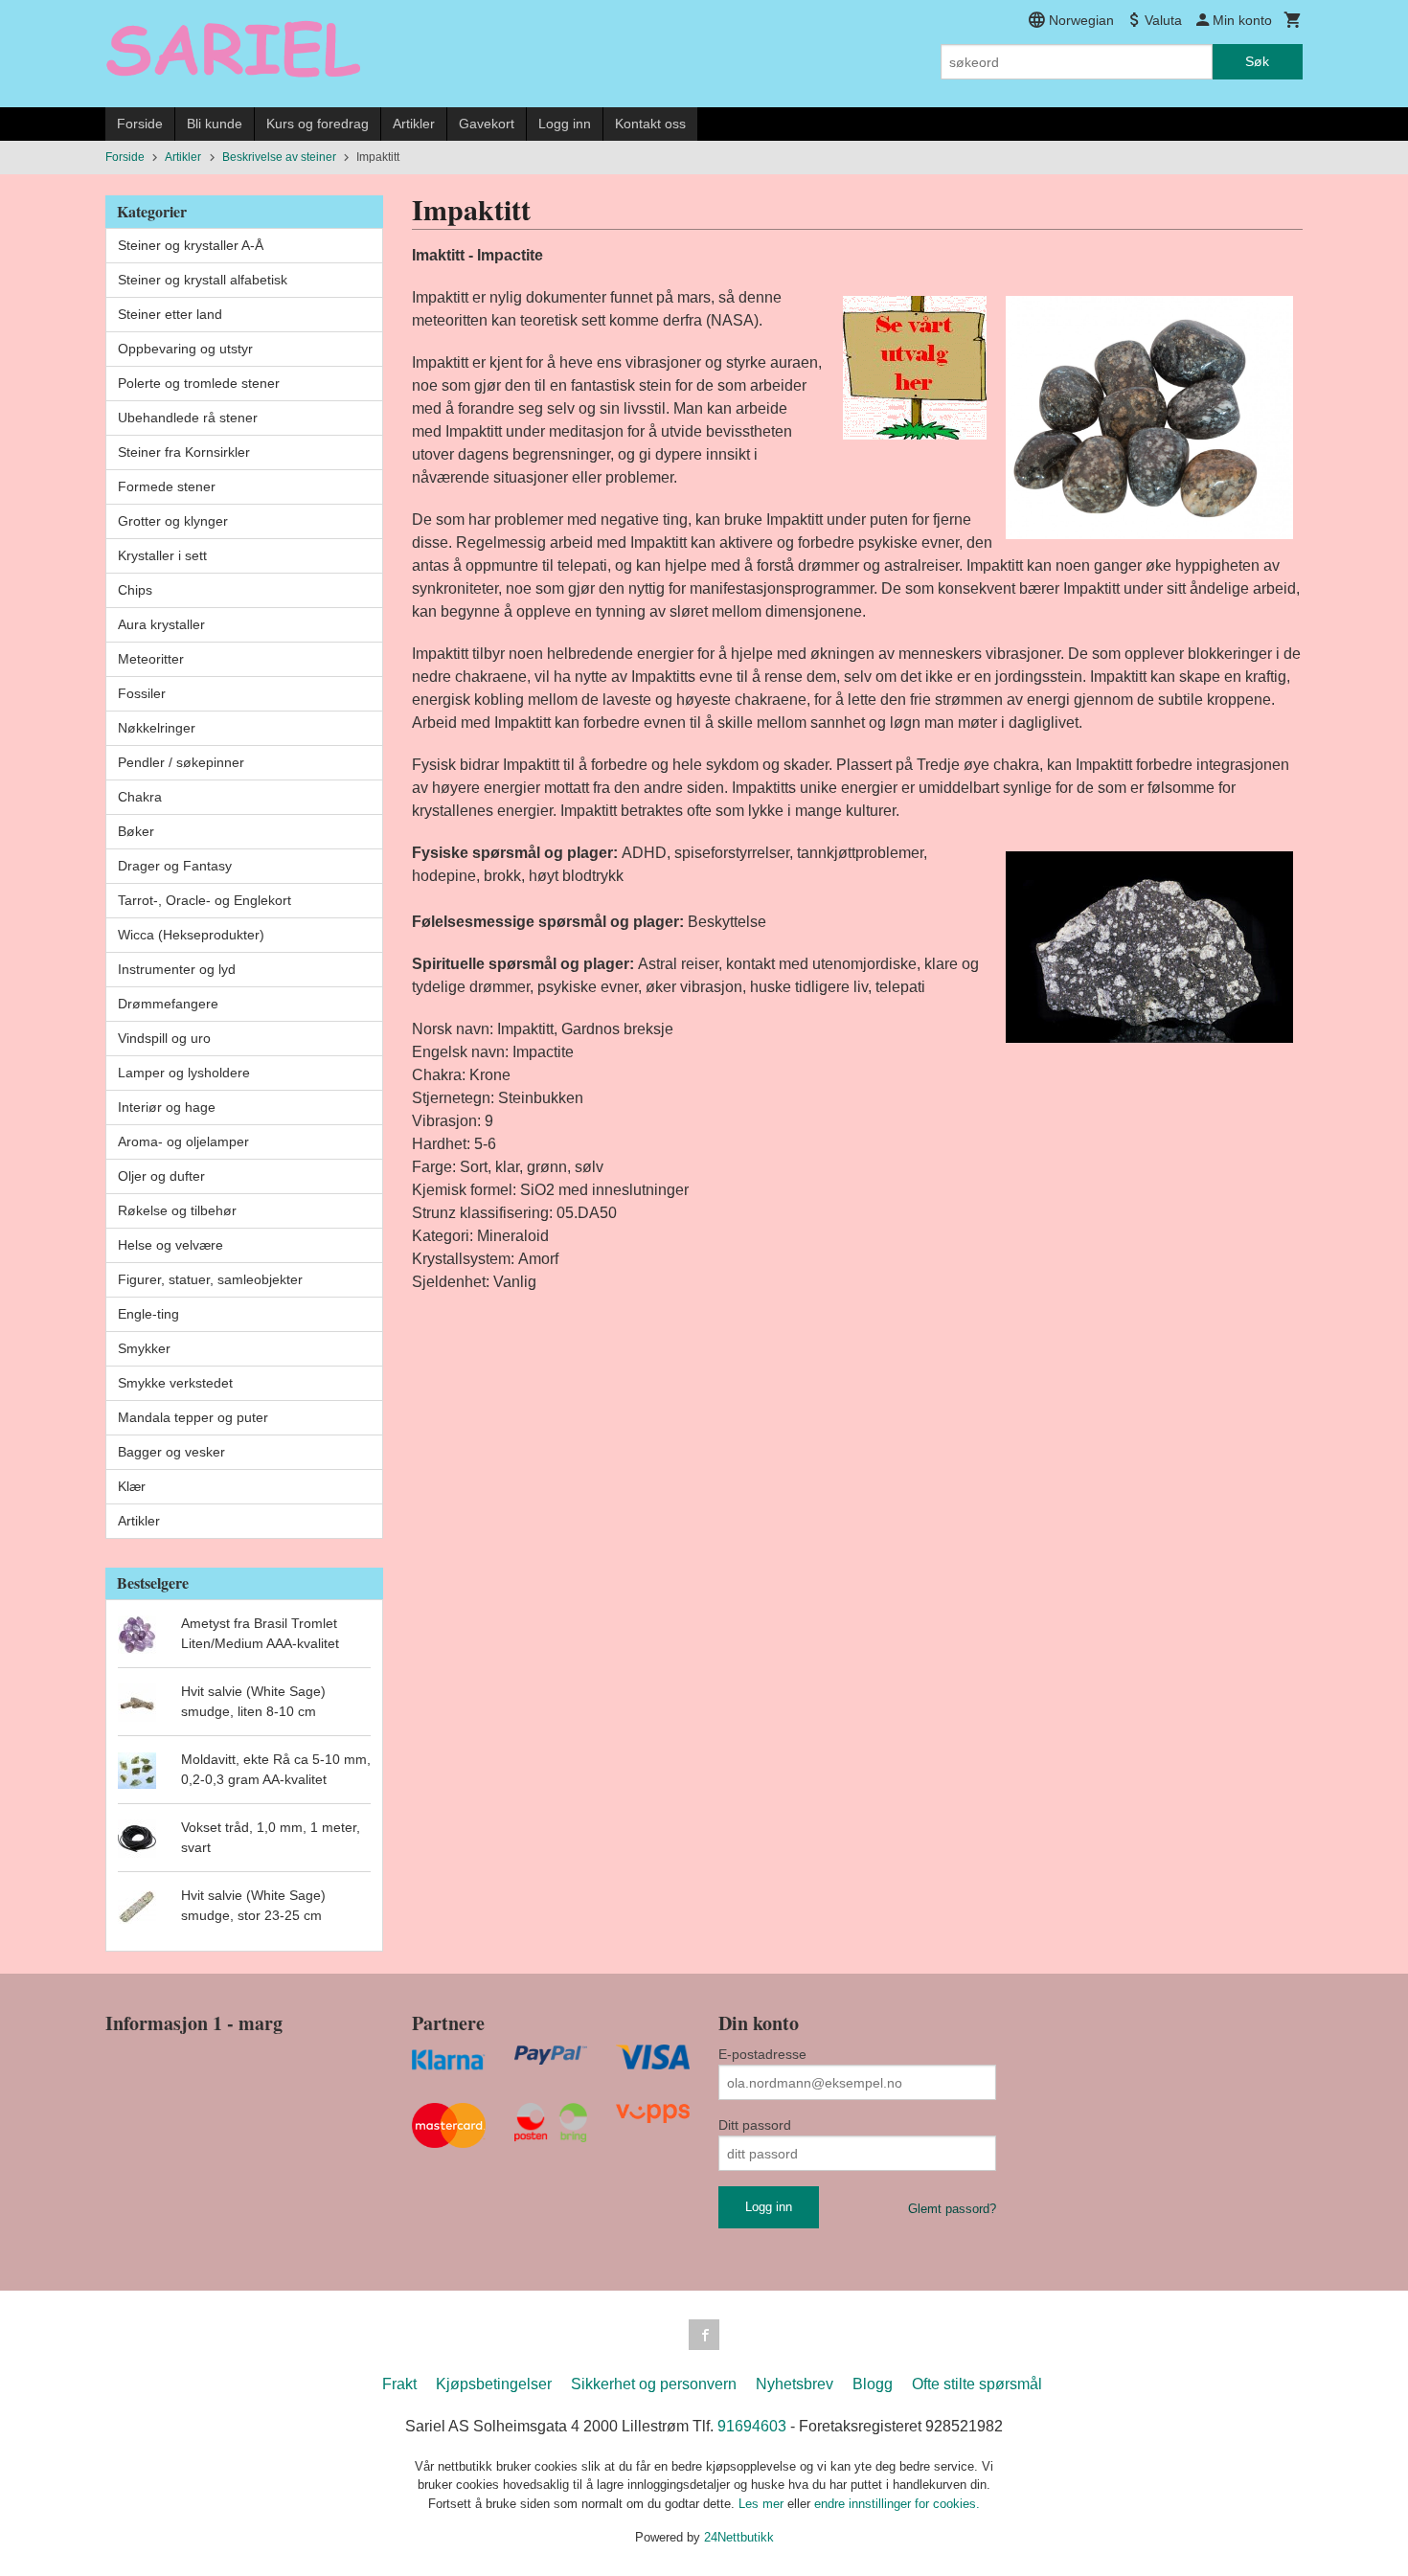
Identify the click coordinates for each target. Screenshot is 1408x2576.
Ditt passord (755, 2125)
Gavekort (487, 124)
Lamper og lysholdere (184, 1073)
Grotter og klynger (173, 521)
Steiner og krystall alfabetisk (203, 280)
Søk (1257, 61)
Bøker (136, 831)
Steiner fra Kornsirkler (184, 452)
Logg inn (565, 124)
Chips (135, 590)
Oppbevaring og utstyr (185, 349)
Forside (140, 124)
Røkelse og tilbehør (177, 1210)
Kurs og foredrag (318, 124)
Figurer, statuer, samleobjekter (210, 1279)
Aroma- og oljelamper (183, 1141)
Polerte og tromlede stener (199, 383)
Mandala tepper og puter (193, 1417)
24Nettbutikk (739, 2537)
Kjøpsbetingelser (494, 2384)
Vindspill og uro (164, 1038)
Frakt (399, 2384)
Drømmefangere (168, 1004)
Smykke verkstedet (175, 1383)
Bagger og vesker (171, 1452)
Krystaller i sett (162, 555)
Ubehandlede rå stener (188, 418)
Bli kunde (215, 124)
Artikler (414, 124)
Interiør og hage (167, 1107)
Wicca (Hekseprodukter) (191, 935)
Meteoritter (151, 659)
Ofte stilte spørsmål (977, 2384)
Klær (132, 1486)
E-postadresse (762, 2054)
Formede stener (167, 486)
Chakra (140, 797)
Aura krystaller (161, 624)
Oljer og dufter (161, 1176)
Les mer (763, 2504)
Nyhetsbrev (795, 2384)
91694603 (752, 2426)
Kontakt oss (650, 124)
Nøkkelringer (157, 728)
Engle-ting (148, 1314)
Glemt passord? (952, 2209)
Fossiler (142, 693)
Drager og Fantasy (175, 866)
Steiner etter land (170, 314)
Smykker (144, 1348)
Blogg (873, 2384)
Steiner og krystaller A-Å (191, 245)
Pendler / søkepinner (181, 762)
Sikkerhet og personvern (654, 2384)
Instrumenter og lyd (177, 969)
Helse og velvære (170, 1245)
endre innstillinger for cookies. (897, 2504)
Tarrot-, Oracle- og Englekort (204, 900)
